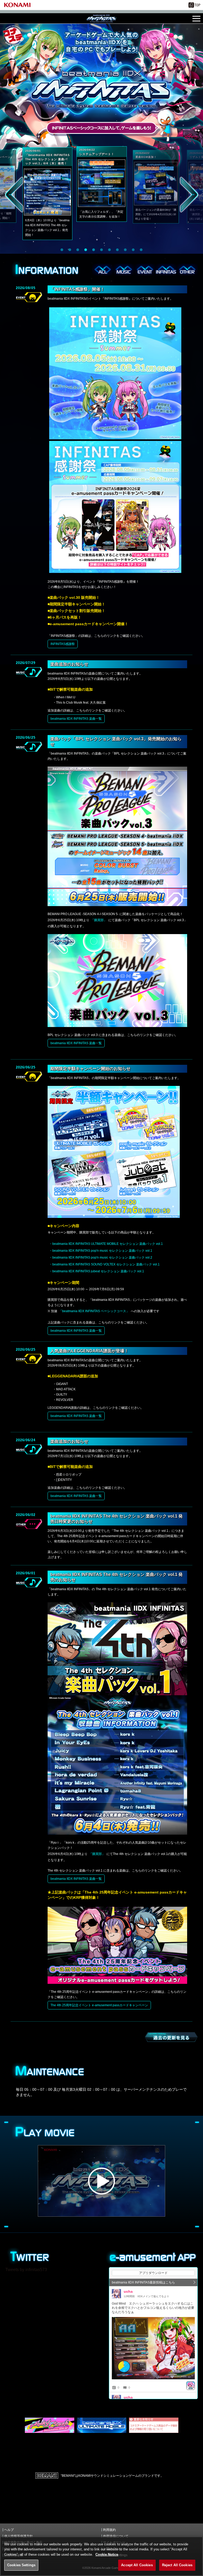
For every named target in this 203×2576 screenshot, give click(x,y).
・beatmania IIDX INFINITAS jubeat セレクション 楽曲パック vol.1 (97, 1271)
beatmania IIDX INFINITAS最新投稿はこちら (143, 2282)
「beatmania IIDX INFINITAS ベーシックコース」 (94, 1311)
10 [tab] (133, 250)
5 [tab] (94, 250)
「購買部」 (99, 920)
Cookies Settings (21, 2565)
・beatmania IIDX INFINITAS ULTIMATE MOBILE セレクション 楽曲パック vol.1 (106, 1244)
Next (189, 195)
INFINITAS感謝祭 (63, 644)
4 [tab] (86, 250)
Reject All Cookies (177, 2565)
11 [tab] (141, 250)
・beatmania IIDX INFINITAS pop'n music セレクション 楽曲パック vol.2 (101, 1258)
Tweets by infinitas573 (26, 2270)
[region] (101, 2556)
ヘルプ (9, 2530)
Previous (14, 195)
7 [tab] (109, 250)
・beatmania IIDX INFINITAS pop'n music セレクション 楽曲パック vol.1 (101, 1251)
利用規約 (109, 2530)
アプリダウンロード (153, 2273)
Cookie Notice (107, 2554)
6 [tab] (101, 250)
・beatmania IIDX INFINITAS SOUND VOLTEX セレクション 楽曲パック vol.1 (104, 1264)
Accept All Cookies (137, 2565)
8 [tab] (117, 250)
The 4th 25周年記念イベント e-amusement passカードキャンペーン (99, 2005)
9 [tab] (125, 250)
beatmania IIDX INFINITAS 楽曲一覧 (76, 719)
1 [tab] (62, 250)
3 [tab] (78, 250)
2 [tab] (70, 250)
